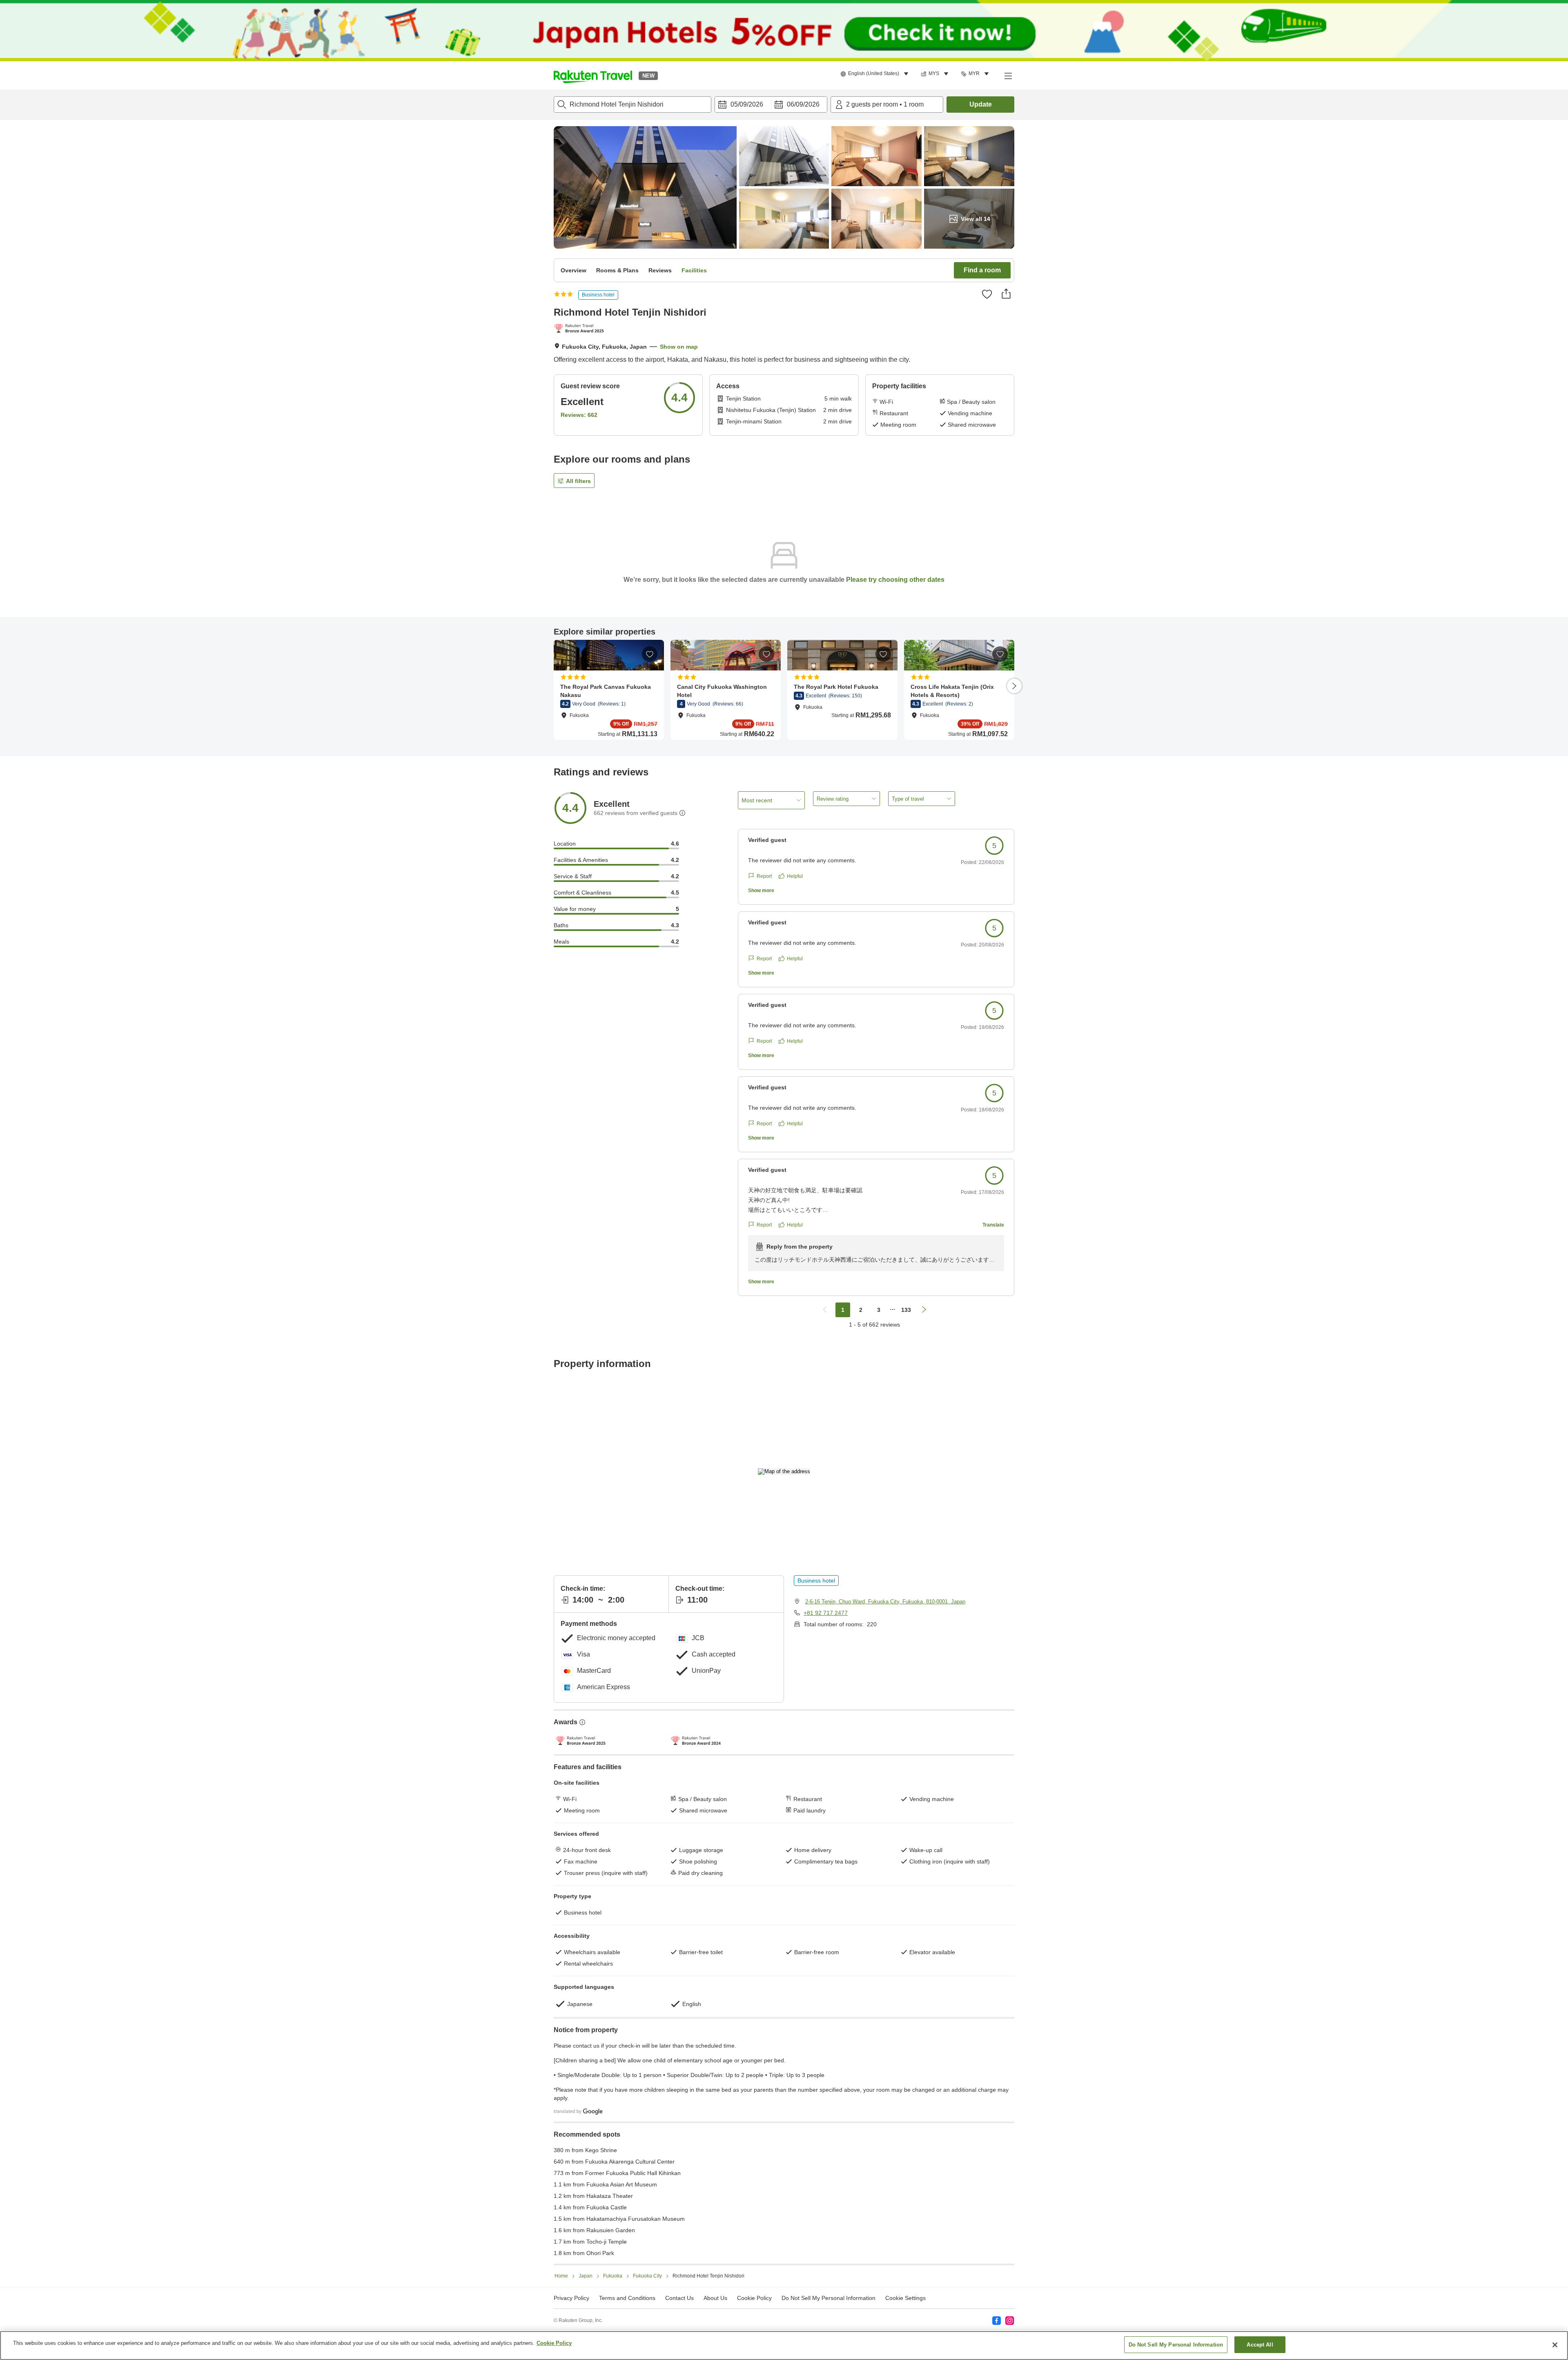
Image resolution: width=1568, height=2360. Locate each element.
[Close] (1555, 2345)
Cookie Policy (554, 2343)
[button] (593, 76)
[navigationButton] (825, 1310)
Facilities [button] (694, 270)
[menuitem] (876, 74)
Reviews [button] (660, 270)
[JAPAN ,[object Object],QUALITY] (580, 329)
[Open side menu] (1008, 76)
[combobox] (633, 105)
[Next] (1014, 686)
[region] (784, 2346)
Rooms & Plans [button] (617, 270)
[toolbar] (771, 105)
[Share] (1006, 294)
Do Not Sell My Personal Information (1176, 2345)
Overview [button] (574, 270)
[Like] (987, 294)
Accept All (1260, 2345)
